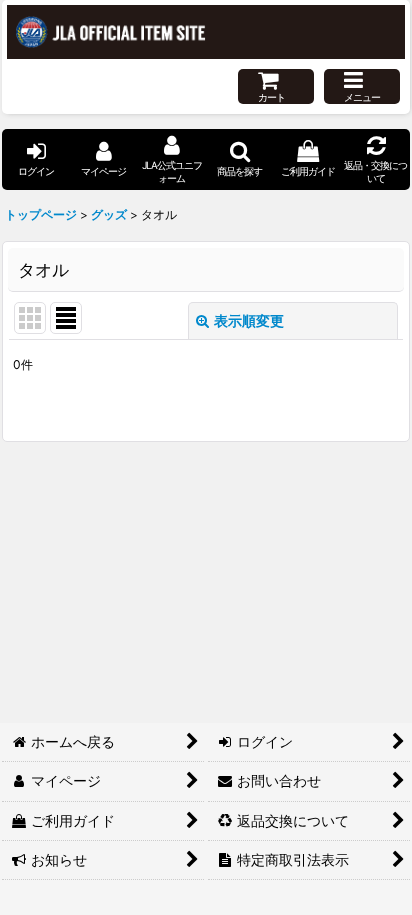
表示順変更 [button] (249, 320)
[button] (362, 86)
